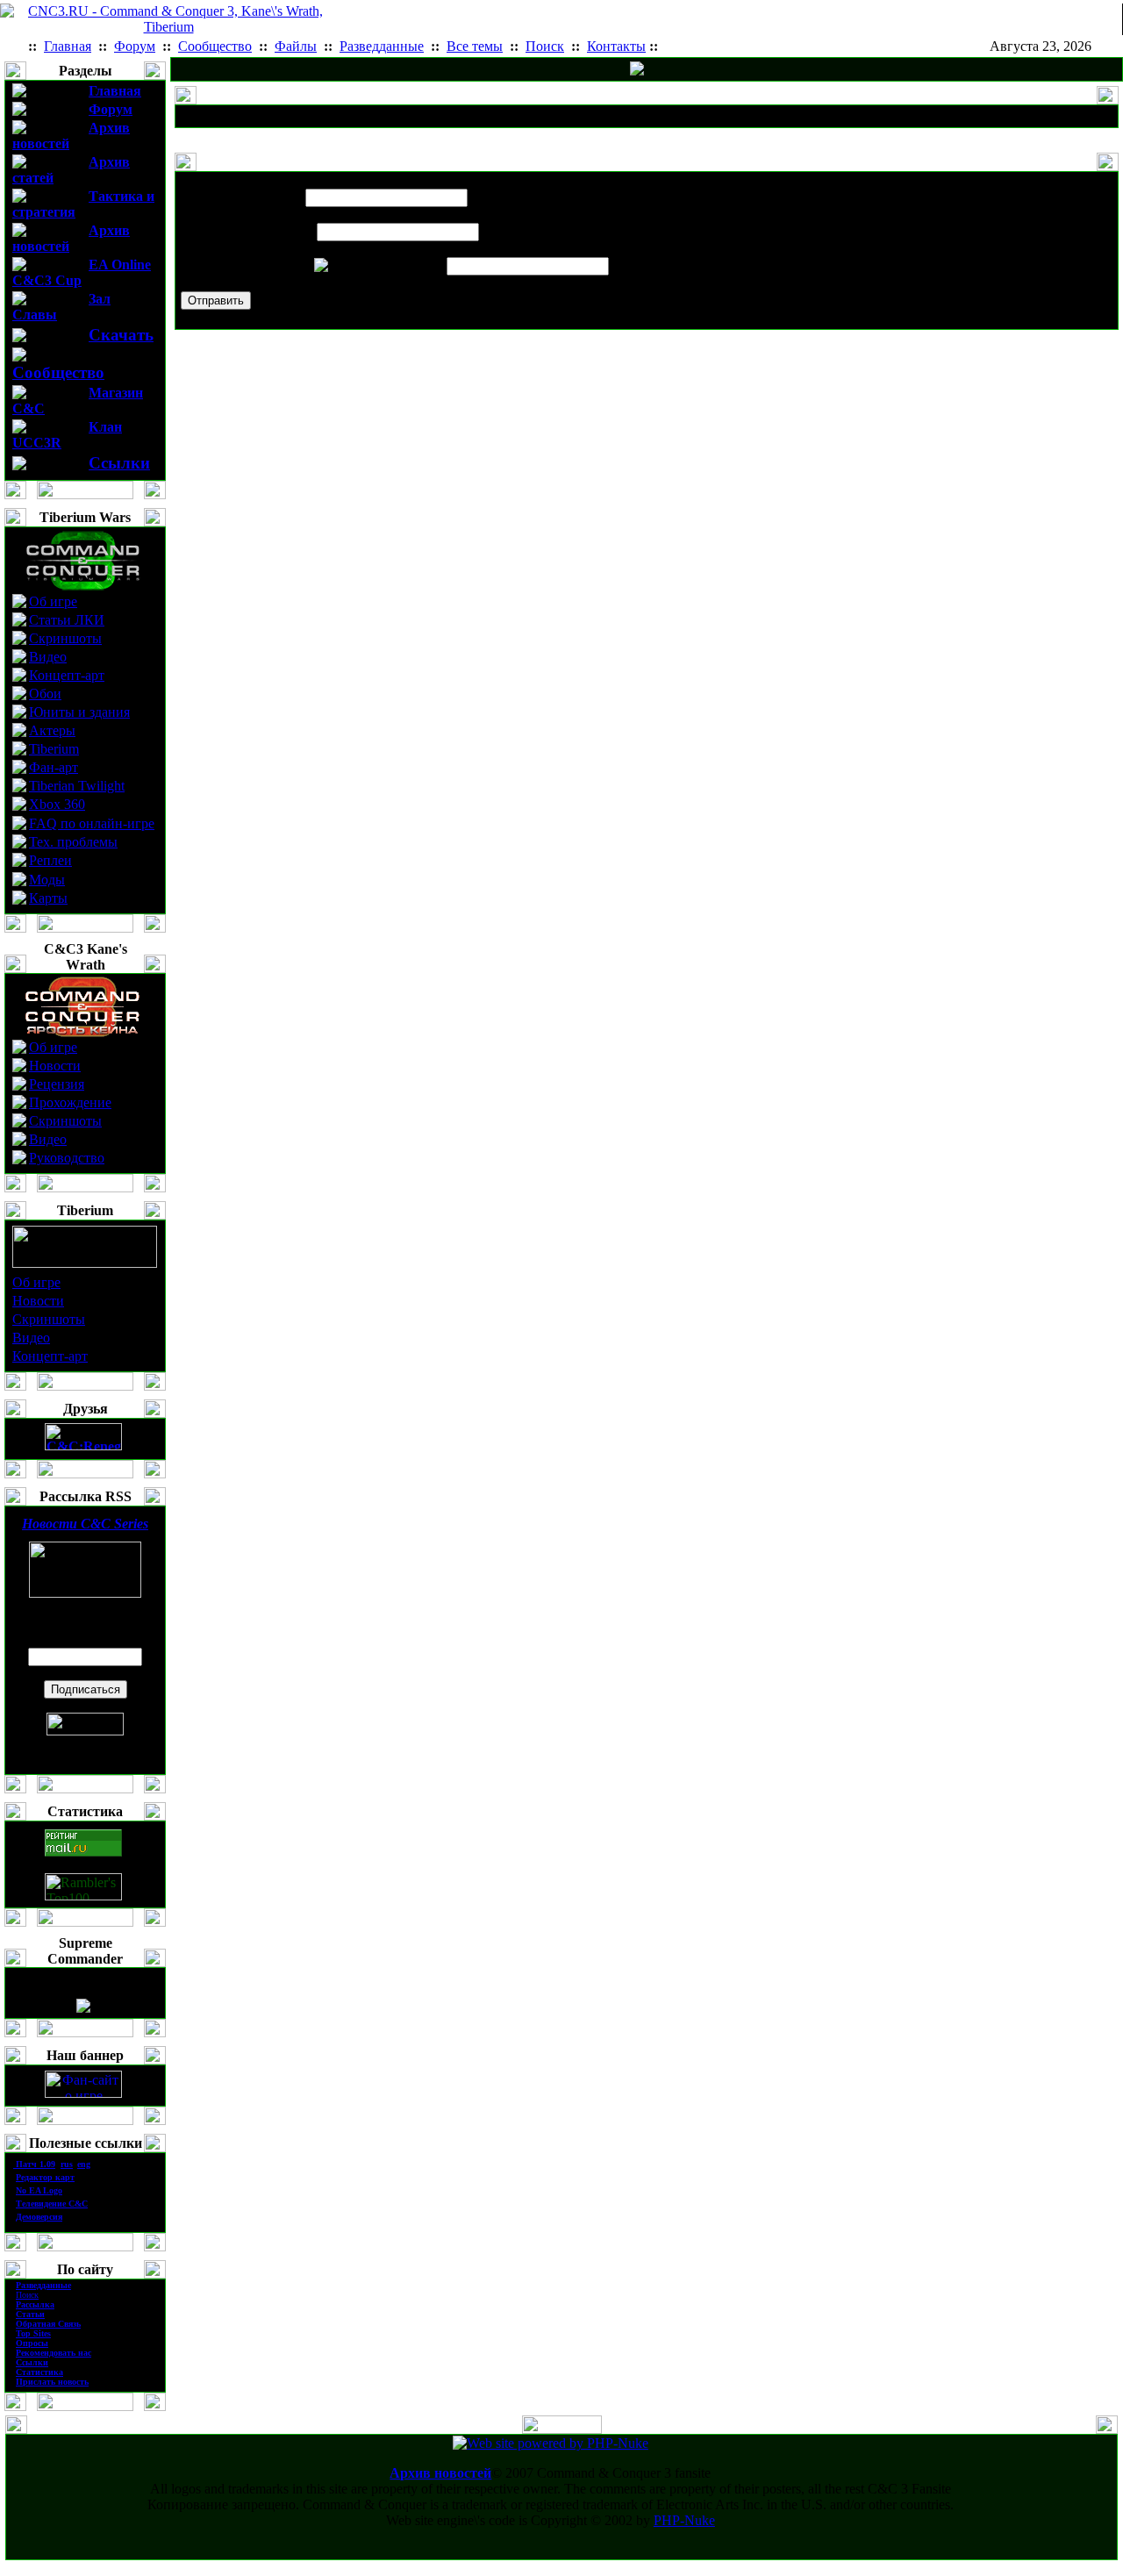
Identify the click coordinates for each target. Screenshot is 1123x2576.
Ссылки (119, 463)
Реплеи (50, 860)
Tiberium (54, 749)
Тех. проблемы (73, 842)
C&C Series (85, 1524)
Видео (48, 657)
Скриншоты (65, 638)
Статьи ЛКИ (67, 620)
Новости (55, 1066)
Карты (48, 898)
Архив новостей (440, 2473)
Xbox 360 (57, 804)
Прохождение (70, 1102)
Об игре (53, 601)
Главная (115, 91)
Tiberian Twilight (77, 786)
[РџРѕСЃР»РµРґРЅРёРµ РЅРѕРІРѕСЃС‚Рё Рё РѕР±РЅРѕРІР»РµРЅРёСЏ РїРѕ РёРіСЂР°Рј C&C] (637, 71)
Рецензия (57, 1084)
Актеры (52, 730)
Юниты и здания (79, 712)
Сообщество (58, 372)
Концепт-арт (67, 675)
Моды (47, 880)
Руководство (67, 1158)
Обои (45, 694)
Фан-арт (54, 767)
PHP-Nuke (684, 2520)
